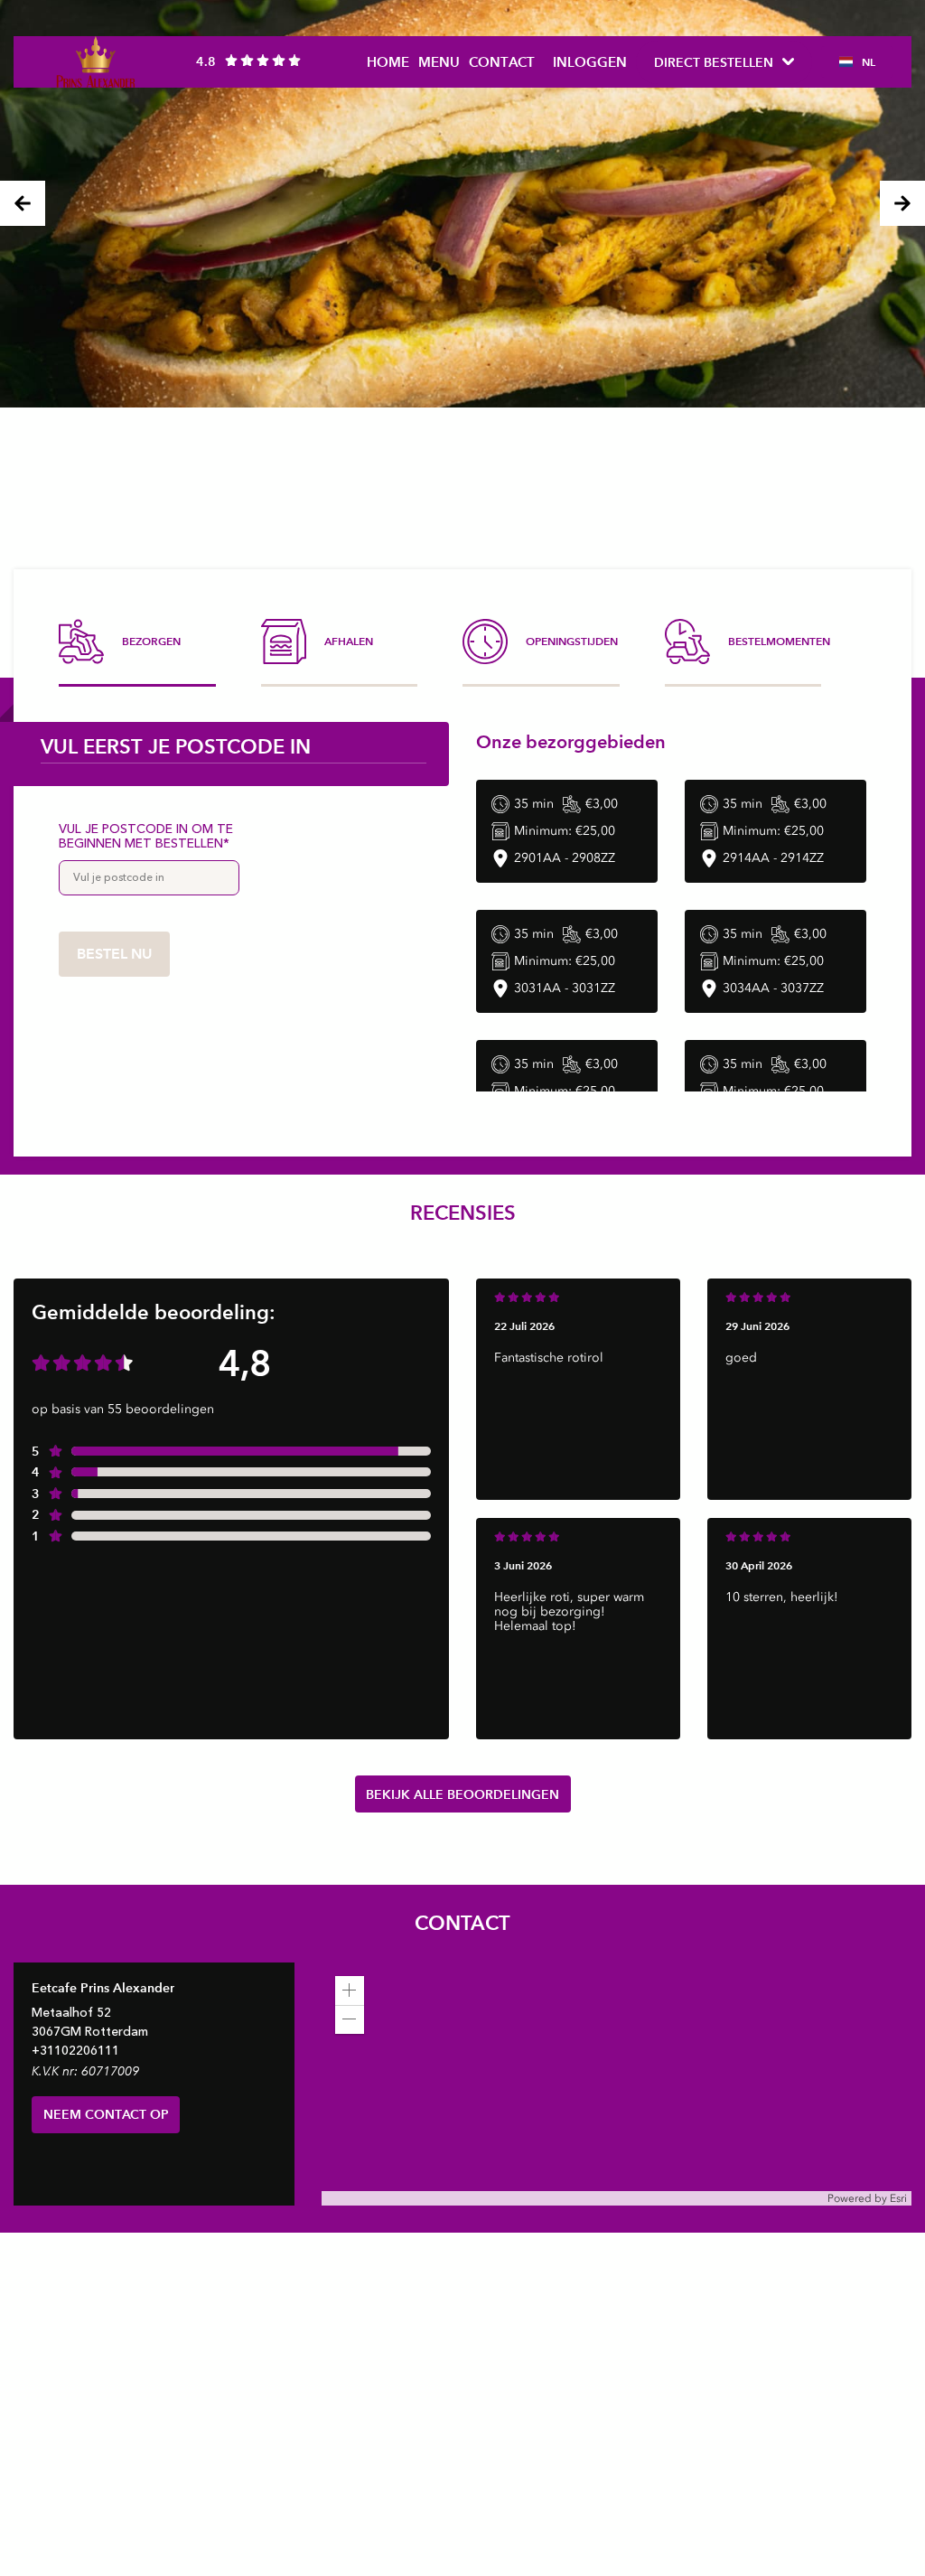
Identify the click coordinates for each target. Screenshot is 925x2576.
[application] (617, 2084)
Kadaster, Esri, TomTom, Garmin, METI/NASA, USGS (453, 2198)
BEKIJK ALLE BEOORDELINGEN (462, 1794)
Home (388, 62)
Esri (898, 2198)
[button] (350, 1991)
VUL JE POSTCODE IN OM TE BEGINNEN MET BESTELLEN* (146, 837)
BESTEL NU (114, 954)
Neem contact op (106, 2114)
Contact (502, 62)
